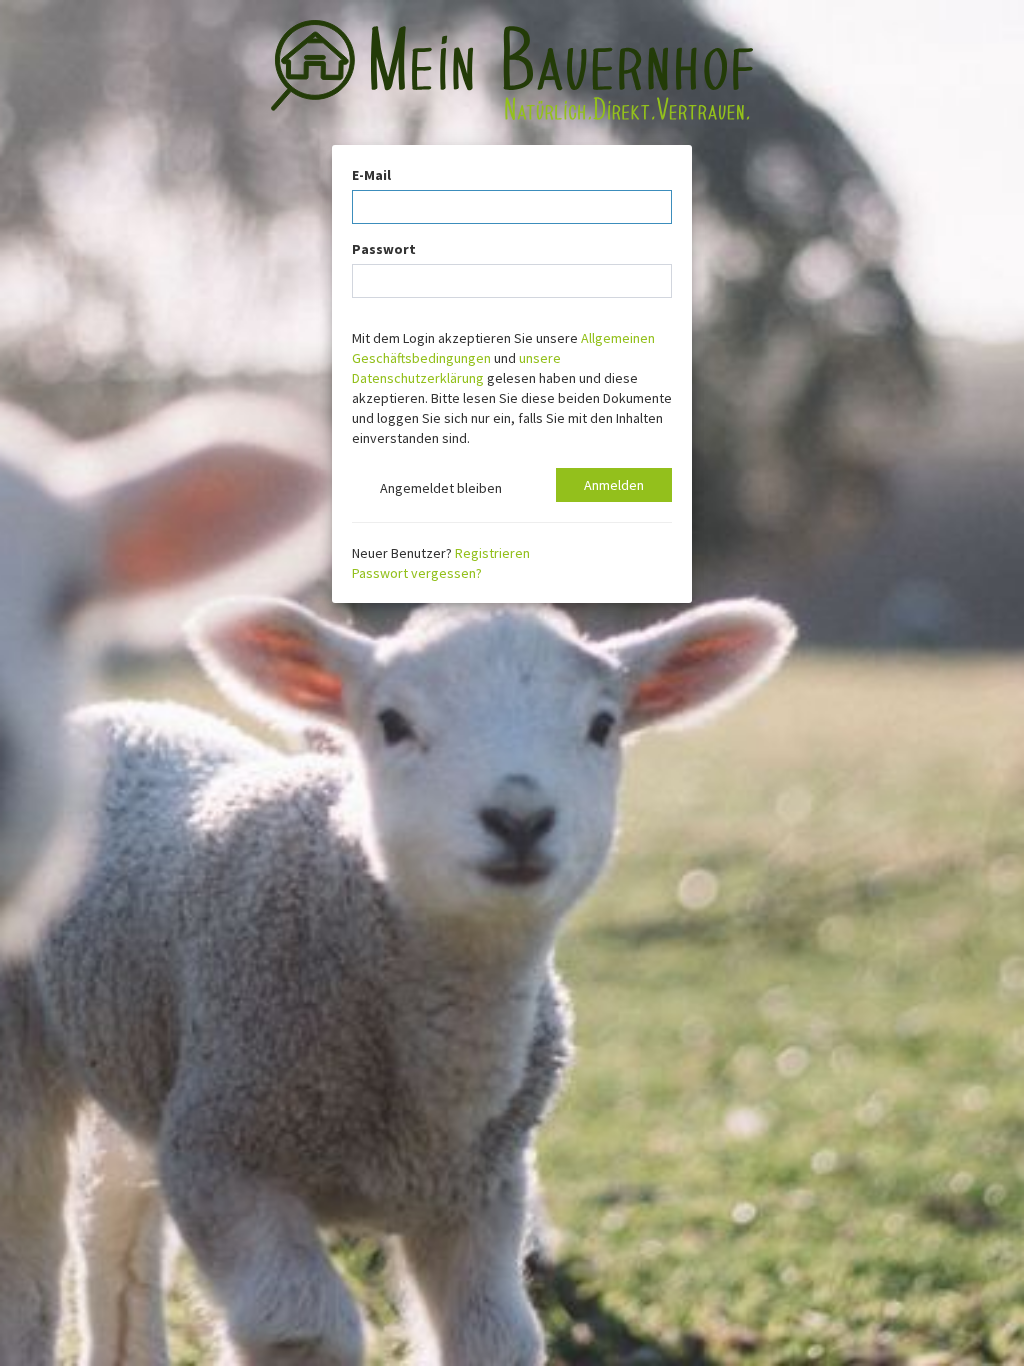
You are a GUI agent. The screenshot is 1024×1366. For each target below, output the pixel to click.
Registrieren (492, 553)
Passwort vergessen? (417, 573)
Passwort (384, 249)
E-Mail (371, 175)
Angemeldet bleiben (438, 488)
